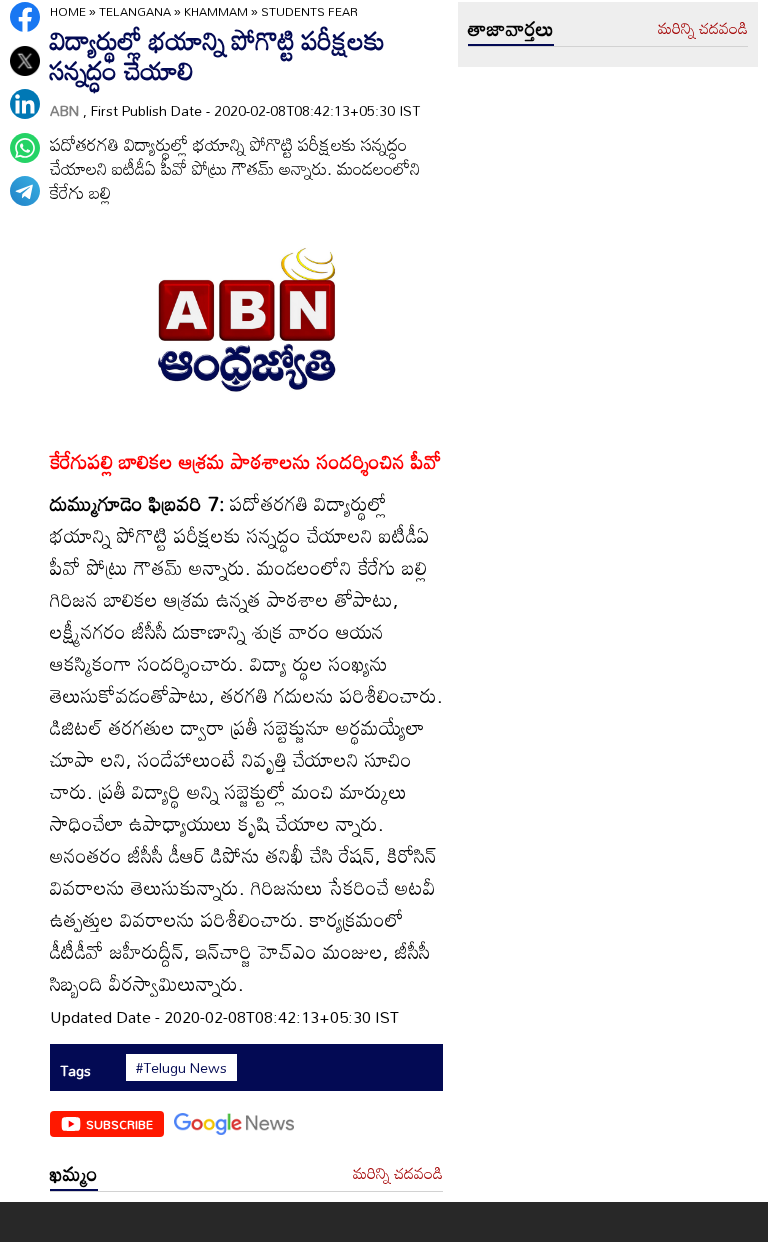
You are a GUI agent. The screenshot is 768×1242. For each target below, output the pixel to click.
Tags (75, 1070)
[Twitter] (25, 61)
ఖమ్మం (74, 1173)
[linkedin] (25, 104)
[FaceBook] (25, 17)
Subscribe (119, 1124)
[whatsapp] (25, 148)
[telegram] (25, 191)
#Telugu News (181, 1068)
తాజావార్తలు (511, 28)
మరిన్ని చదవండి (398, 1174)
